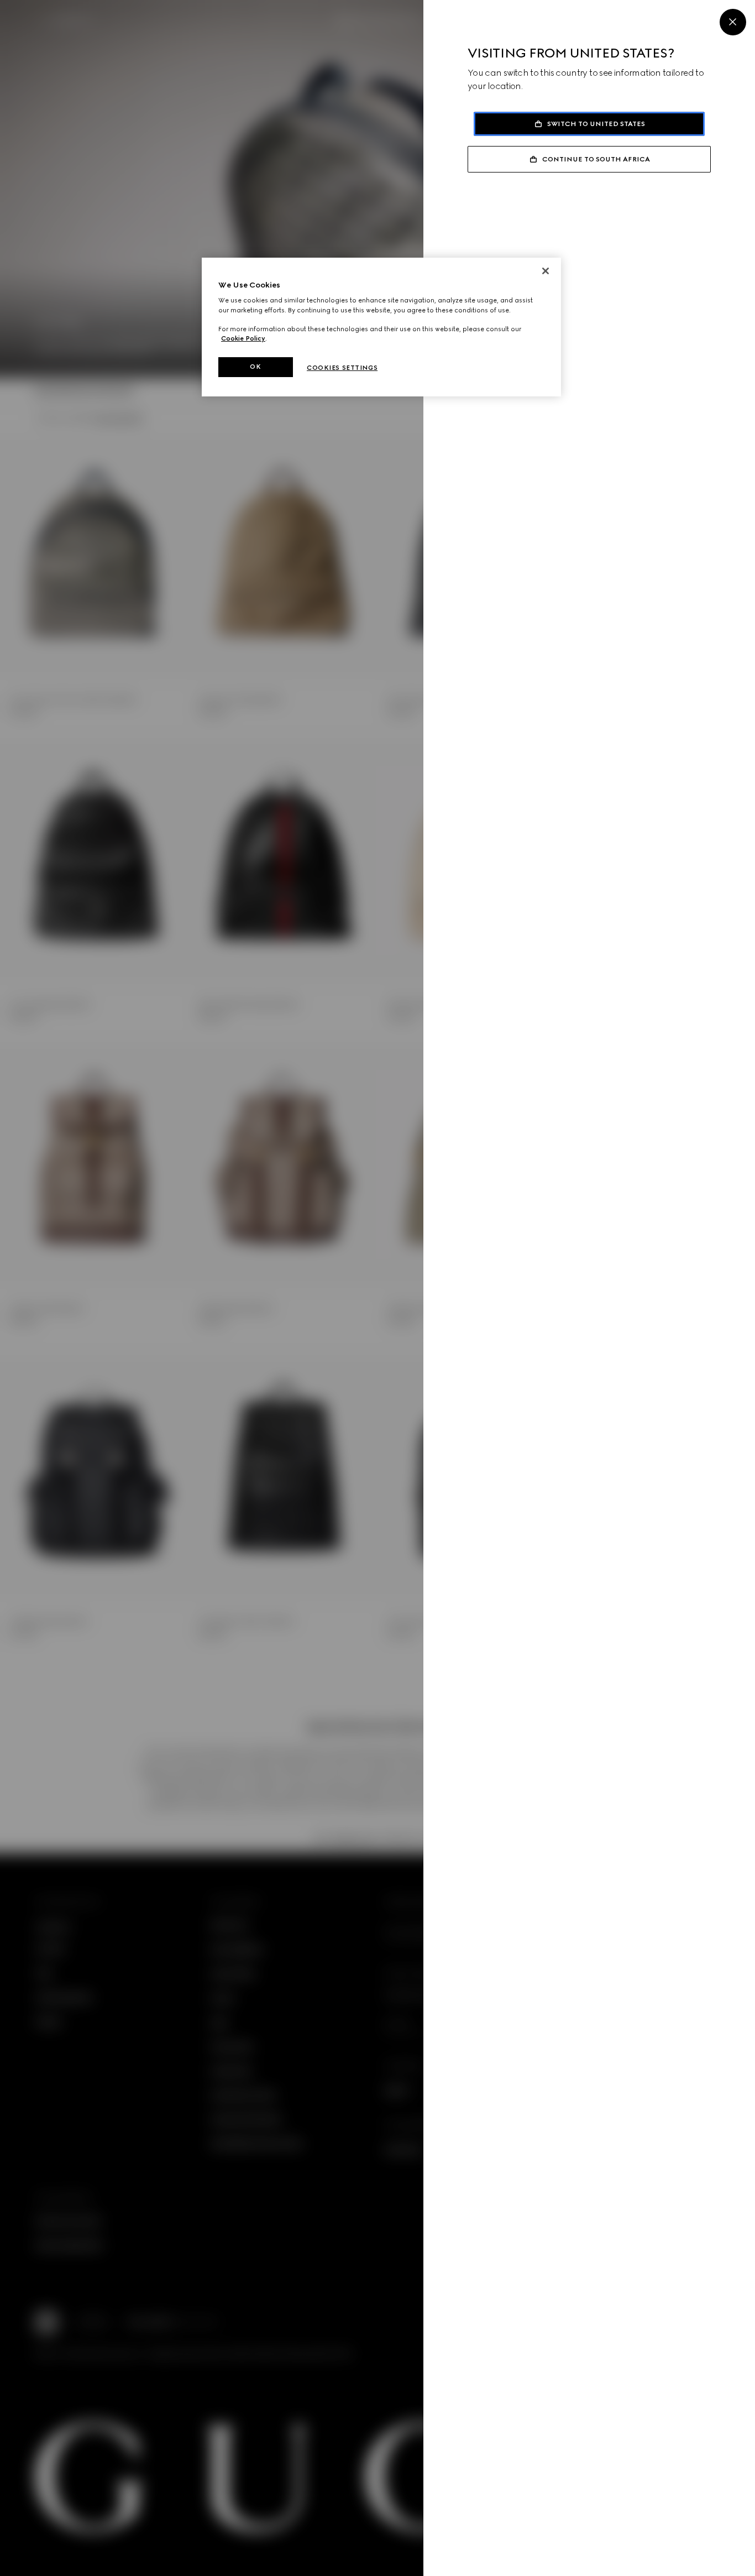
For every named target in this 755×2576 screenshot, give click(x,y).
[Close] (733, 22)
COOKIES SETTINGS (342, 368)
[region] (381, 327)
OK (255, 367)
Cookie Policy (243, 338)
